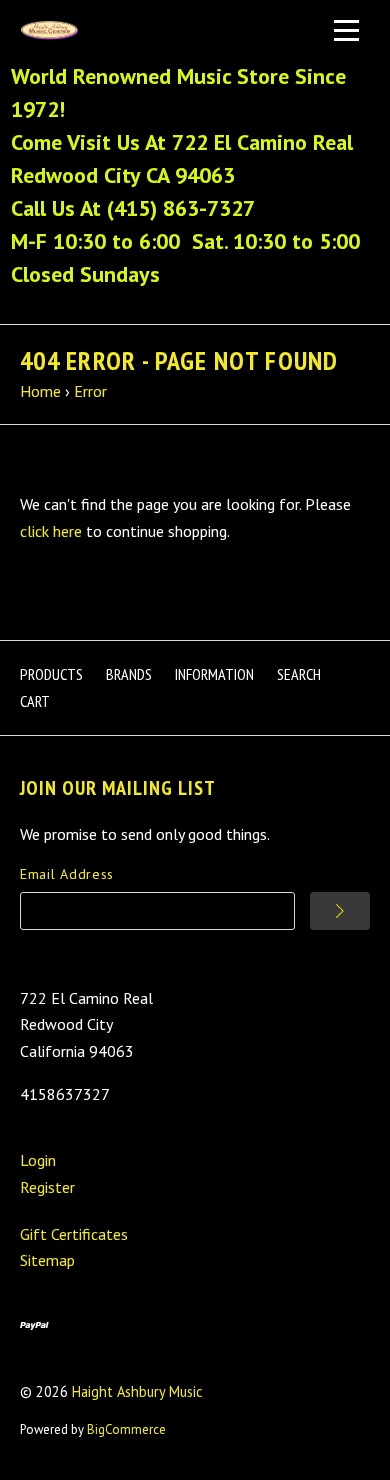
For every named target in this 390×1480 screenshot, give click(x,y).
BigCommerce (126, 1429)
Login (38, 1160)
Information (214, 674)
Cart (35, 701)
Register (47, 1187)
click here (51, 531)
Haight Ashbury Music (137, 1391)
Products (51, 674)
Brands (129, 674)
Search (299, 674)
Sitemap (47, 1260)
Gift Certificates (74, 1234)
